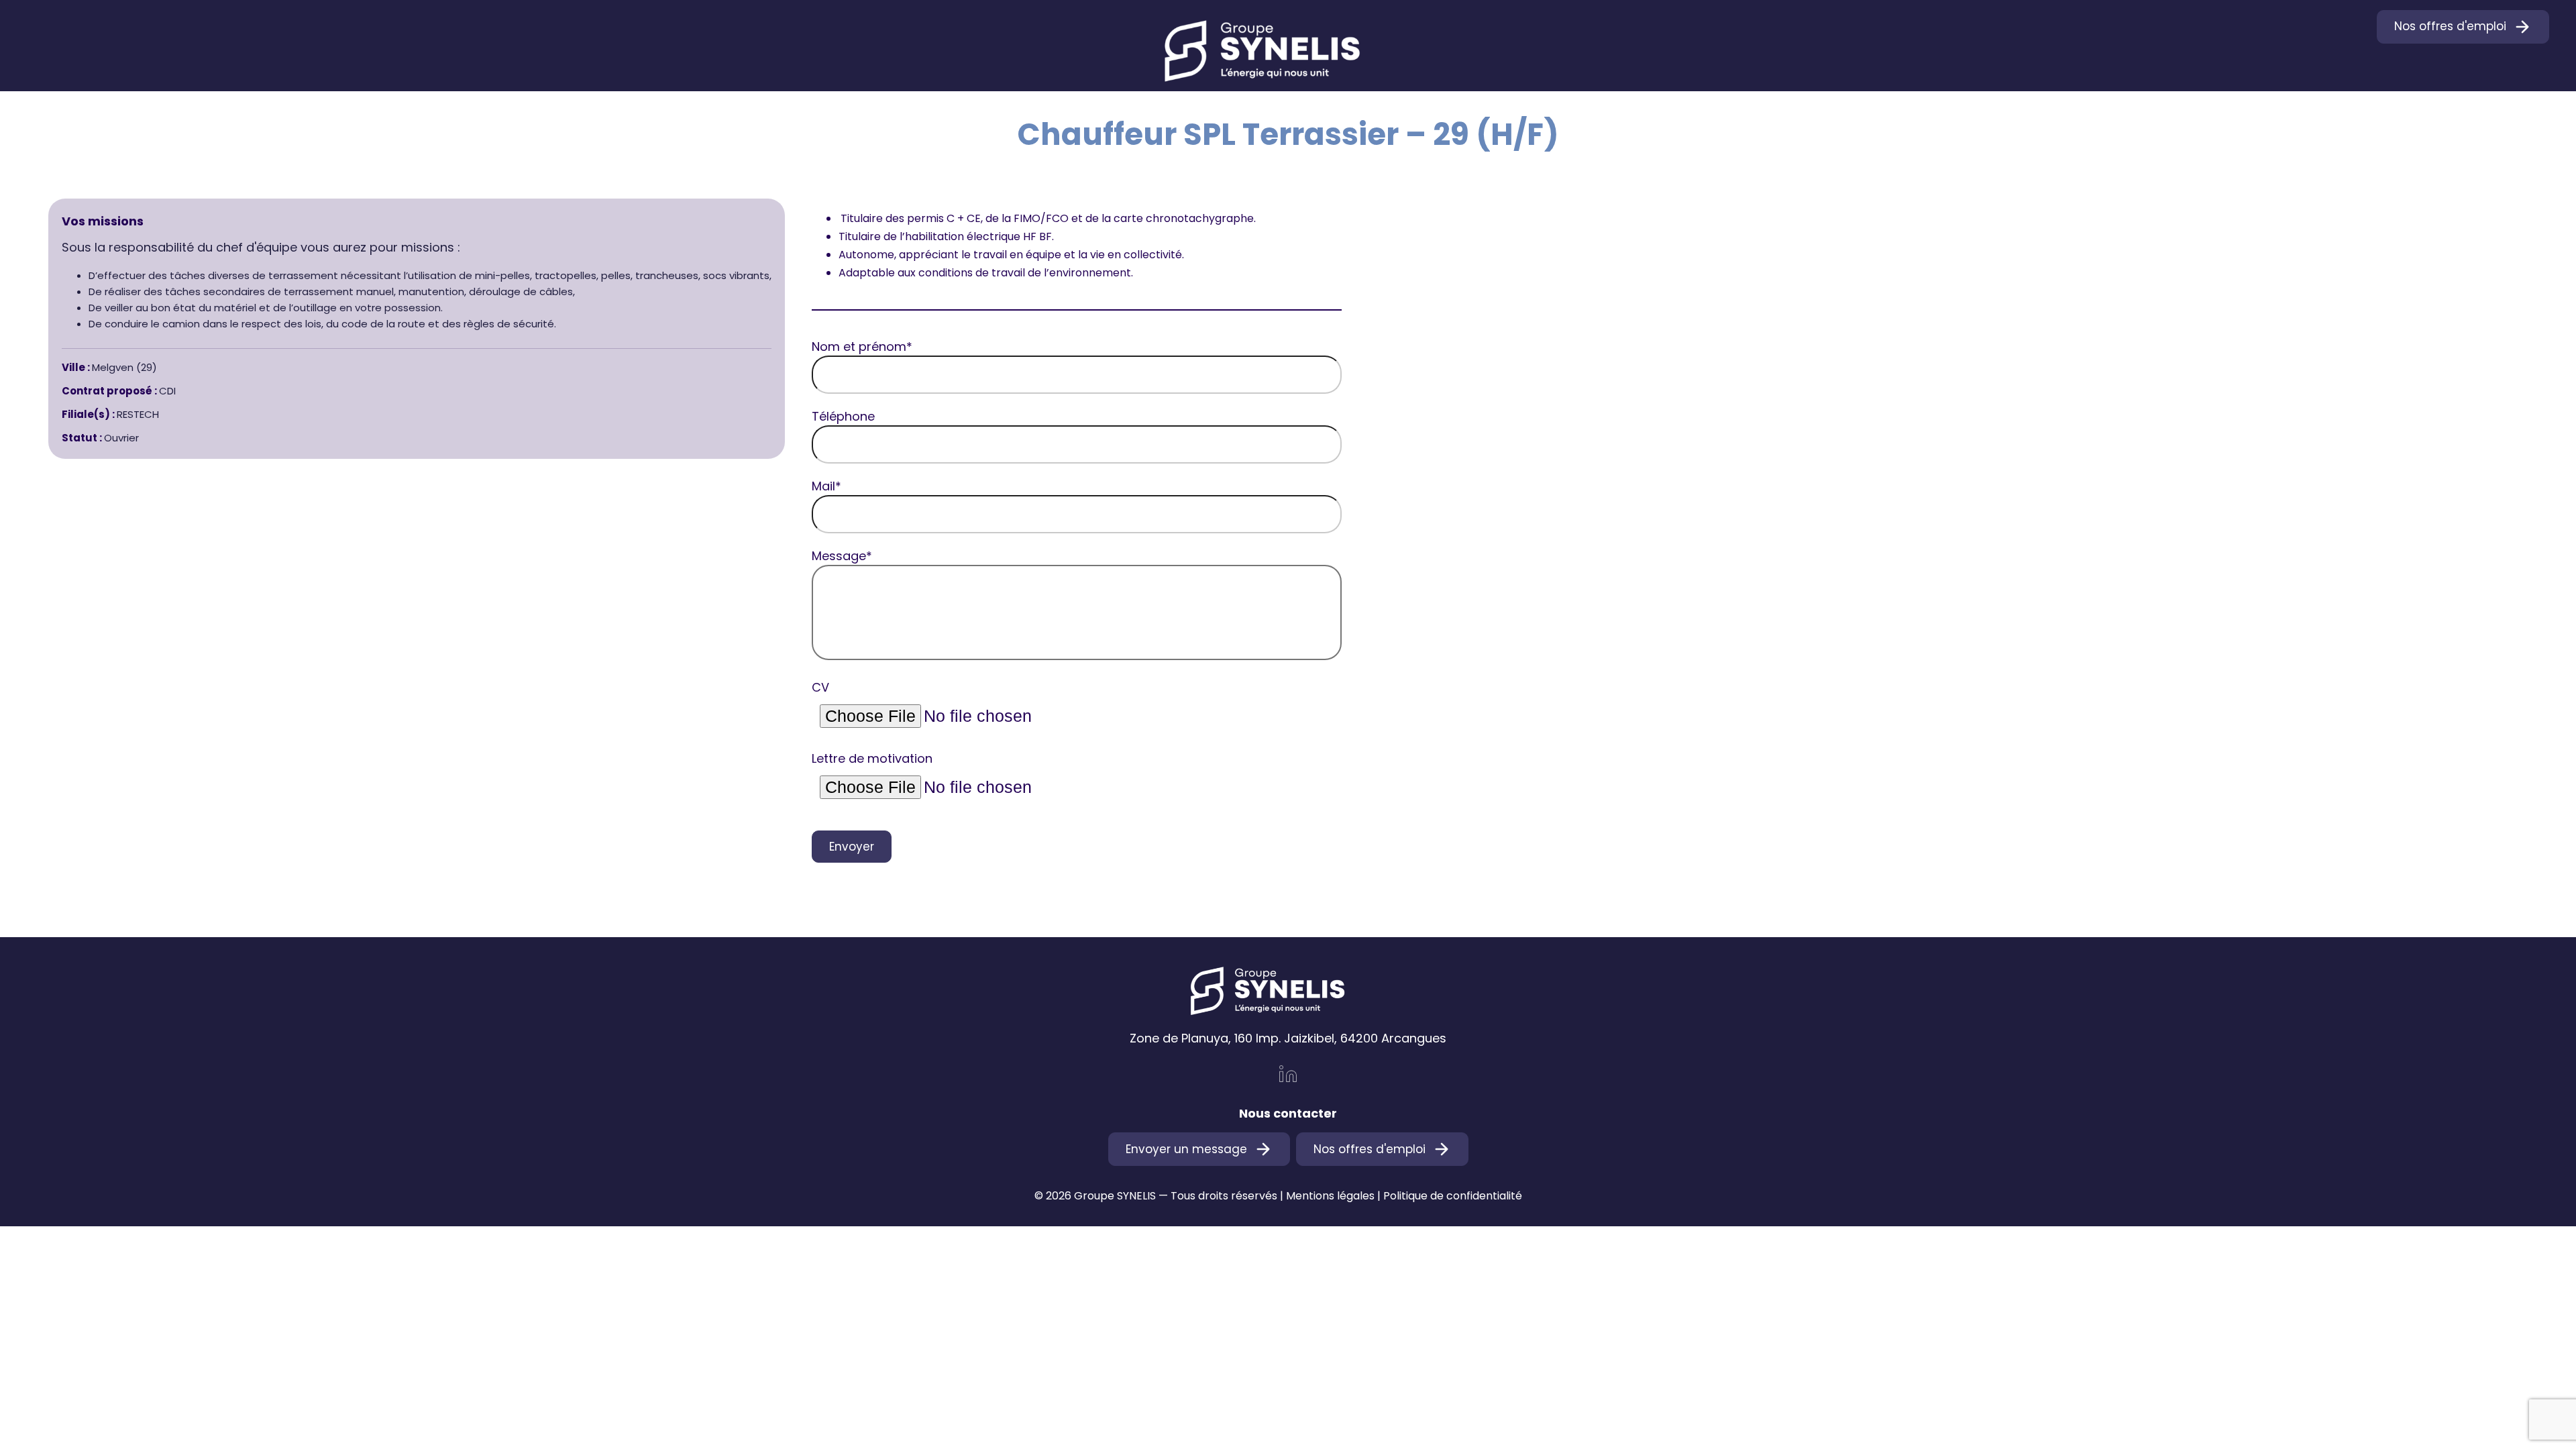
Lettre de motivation (872, 758)
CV (820, 687)
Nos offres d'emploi (2450, 26)
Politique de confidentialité (1453, 1196)
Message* (842, 556)
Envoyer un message (1186, 1149)
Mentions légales (1330, 1196)
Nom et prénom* (862, 346)
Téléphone (843, 416)
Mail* (826, 486)
